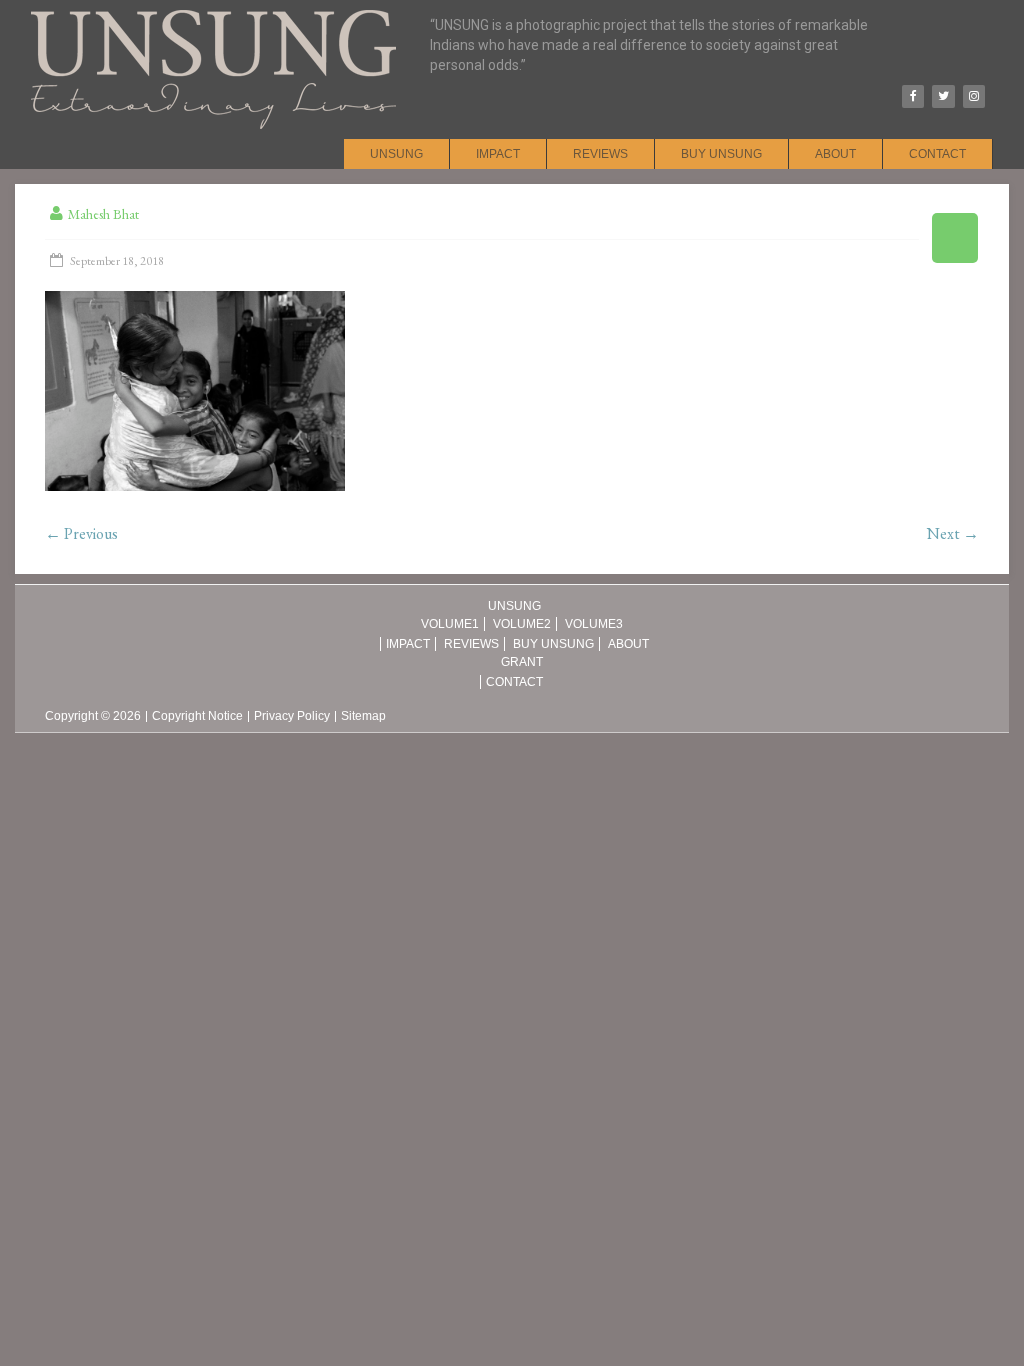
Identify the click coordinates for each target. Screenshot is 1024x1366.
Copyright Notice (197, 716)
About (835, 154)
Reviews (600, 154)
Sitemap (363, 716)
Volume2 (522, 624)
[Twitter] (943, 96)
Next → (953, 533)
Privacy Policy (292, 716)
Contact (937, 154)
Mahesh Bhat (103, 214)
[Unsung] (213, 10)
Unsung (396, 154)
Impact (498, 154)
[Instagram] (974, 96)
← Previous (81, 533)
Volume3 (594, 624)
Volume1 (450, 624)
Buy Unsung (721, 154)
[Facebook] (913, 96)
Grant (522, 662)
